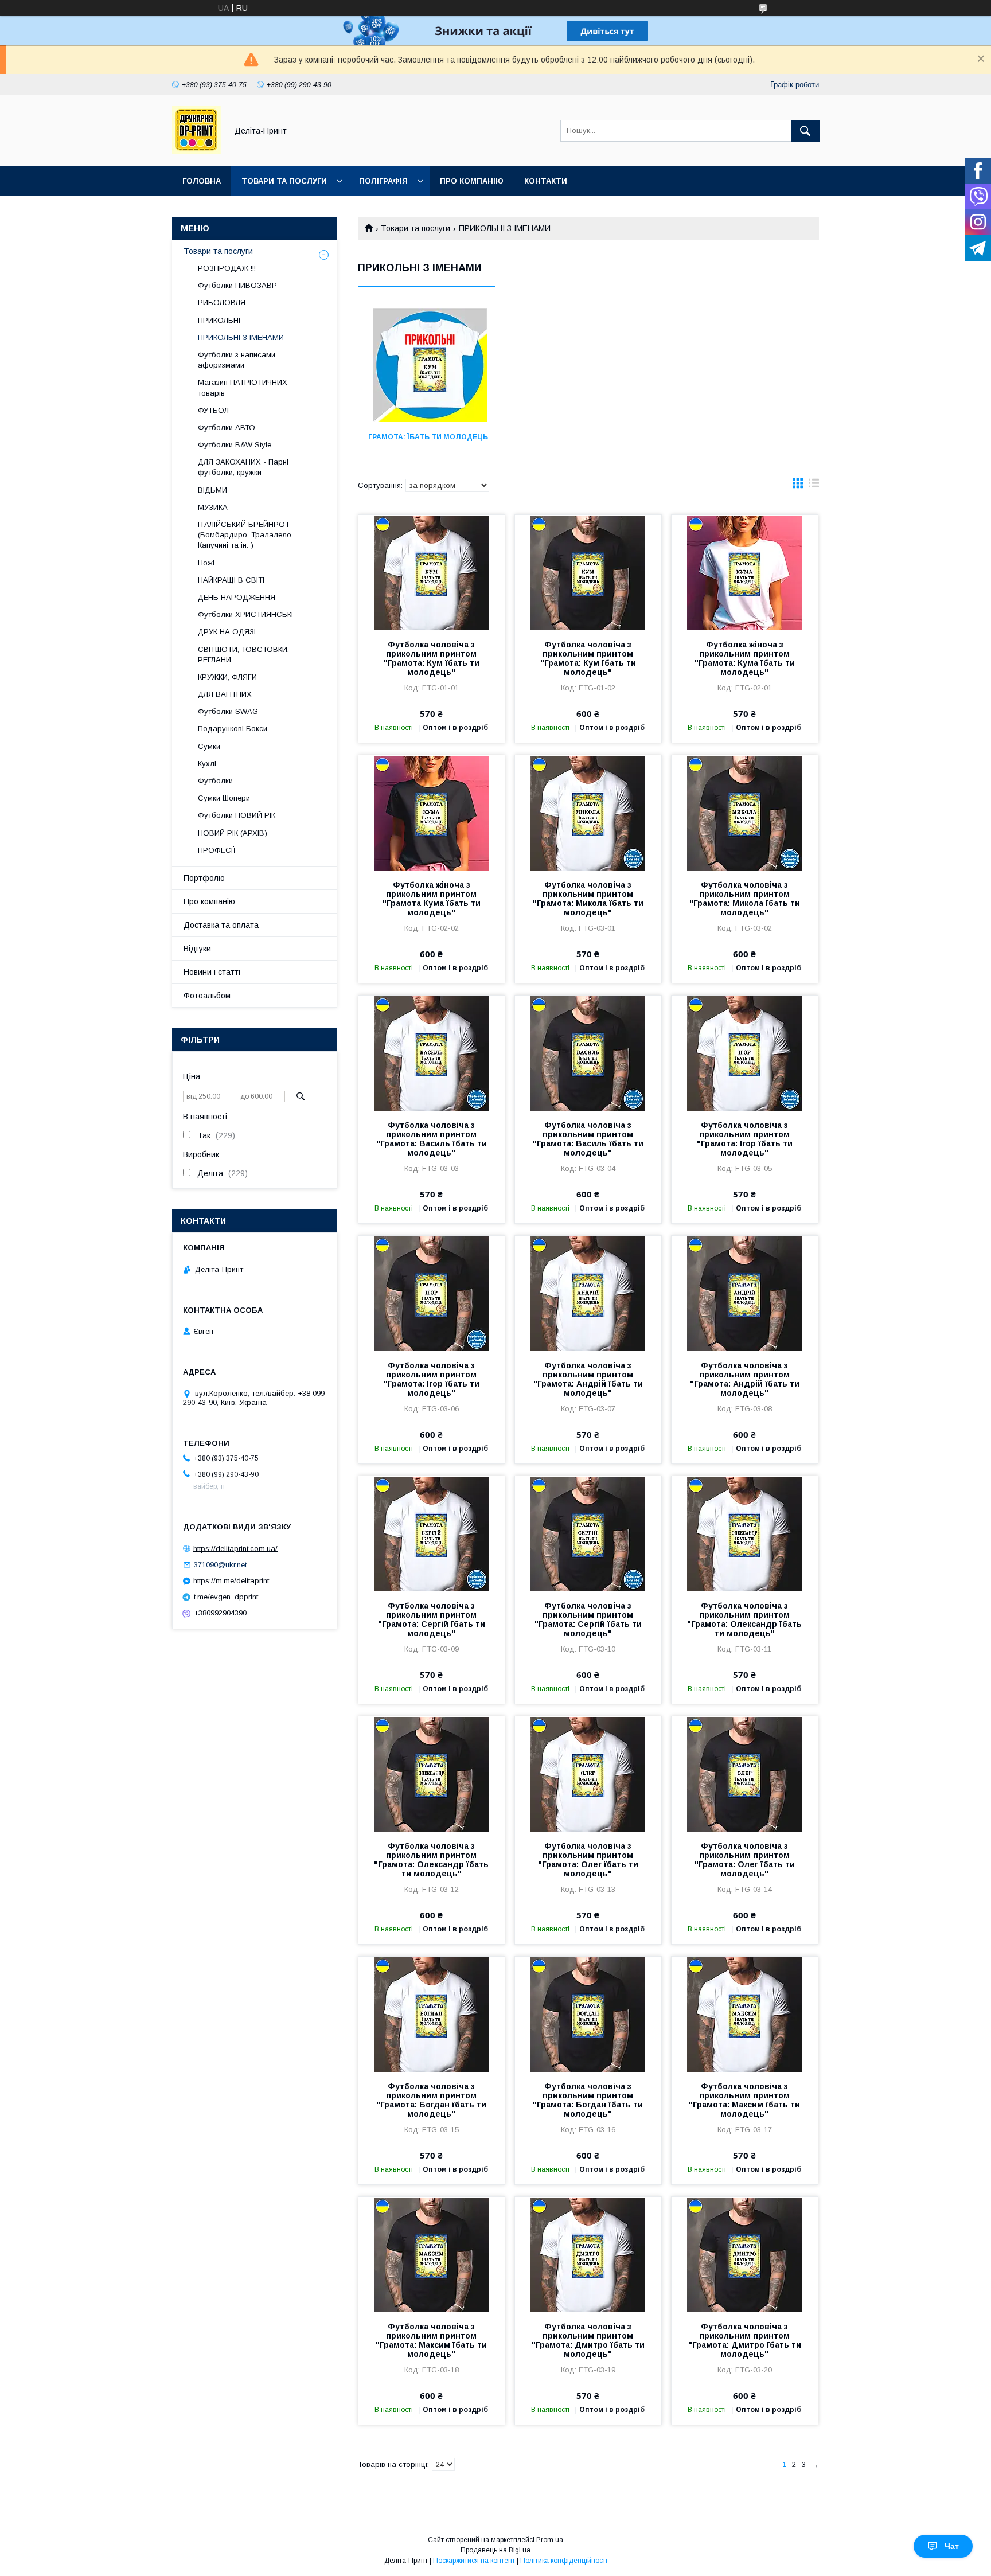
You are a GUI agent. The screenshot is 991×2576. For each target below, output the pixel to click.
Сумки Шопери (224, 798)
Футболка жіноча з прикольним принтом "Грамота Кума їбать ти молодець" (432, 899)
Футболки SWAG (228, 711)
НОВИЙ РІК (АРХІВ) (233, 833)
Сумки (209, 746)
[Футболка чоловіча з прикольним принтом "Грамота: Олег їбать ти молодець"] (588, 1774)
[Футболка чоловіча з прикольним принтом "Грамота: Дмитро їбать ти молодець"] (588, 2254)
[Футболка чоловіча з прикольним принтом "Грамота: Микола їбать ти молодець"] (588, 813)
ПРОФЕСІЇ (217, 850)
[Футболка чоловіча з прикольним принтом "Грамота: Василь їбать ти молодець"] (432, 1053)
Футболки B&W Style (235, 445)
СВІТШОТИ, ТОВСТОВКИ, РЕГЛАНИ (243, 655)
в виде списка (814, 486)
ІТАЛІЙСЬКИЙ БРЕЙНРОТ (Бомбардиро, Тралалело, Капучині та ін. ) (245, 535)
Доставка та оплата (221, 925)
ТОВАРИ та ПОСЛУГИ (284, 181)
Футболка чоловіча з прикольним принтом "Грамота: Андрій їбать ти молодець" (588, 1379)
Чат (952, 2546)
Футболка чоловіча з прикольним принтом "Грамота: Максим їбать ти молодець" (744, 2100)
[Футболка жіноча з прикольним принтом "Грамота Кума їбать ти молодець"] (432, 813)
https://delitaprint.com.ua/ (235, 1548)
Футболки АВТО (227, 428)
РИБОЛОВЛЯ (222, 303)
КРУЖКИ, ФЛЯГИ (227, 677)
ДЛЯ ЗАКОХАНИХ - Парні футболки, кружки (243, 467)
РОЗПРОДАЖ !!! (227, 268)
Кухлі (207, 764)
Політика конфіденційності (564, 2561)
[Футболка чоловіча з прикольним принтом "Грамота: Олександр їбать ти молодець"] (745, 1533)
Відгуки (197, 949)
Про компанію (472, 181)
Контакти (546, 181)
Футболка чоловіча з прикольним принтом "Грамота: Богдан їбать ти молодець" (431, 2100)
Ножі (206, 563)
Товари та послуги (415, 228)
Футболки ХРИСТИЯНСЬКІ (245, 614)
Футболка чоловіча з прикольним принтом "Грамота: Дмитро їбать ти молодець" (588, 2340)
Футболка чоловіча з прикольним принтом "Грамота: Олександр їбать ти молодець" (744, 1619)
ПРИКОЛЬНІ (219, 320)
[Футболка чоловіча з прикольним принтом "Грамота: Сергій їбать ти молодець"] (432, 1533)
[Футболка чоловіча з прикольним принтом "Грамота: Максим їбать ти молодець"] (745, 2014)
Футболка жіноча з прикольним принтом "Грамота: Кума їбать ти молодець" (745, 658)
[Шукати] (805, 131)
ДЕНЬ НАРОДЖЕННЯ (237, 597)
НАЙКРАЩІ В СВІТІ (231, 580)
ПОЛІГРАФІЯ (383, 181)
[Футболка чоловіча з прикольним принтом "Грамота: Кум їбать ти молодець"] (432, 572)
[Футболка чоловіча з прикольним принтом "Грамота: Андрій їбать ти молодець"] (588, 1293)
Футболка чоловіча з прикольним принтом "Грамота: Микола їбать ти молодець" (588, 899)
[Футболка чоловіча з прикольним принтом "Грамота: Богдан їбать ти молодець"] (432, 2014)
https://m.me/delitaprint (231, 1581)
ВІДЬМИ (212, 490)
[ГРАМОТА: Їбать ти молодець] (430, 365)
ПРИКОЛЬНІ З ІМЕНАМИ (241, 337)
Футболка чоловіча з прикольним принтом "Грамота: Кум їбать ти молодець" (432, 658)
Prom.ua (550, 2540)
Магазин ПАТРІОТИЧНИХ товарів (243, 387)
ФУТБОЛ (213, 410)
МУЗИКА (213, 507)
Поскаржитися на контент (474, 2561)
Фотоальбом (207, 996)
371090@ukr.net (220, 1565)
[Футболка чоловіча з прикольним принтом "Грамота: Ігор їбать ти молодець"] (745, 1053)
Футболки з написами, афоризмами (237, 360)
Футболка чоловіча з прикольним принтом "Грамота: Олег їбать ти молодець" (588, 1860)
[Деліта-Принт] (196, 151)
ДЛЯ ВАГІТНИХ (225, 694)
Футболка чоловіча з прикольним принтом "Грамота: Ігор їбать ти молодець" (745, 1139)
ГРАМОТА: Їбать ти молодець (428, 437)
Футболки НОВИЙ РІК (237, 815)
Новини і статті (212, 972)
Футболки (215, 781)
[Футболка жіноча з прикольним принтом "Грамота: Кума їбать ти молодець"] (745, 572)
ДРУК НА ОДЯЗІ (227, 632)
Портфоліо (204, 878)
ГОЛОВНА (202, 181)
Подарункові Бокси (233, 729)
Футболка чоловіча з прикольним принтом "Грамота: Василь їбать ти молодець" (432, 1139)
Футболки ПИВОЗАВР (237, 285)
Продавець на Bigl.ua (495, 2550)
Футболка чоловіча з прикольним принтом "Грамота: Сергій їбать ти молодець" (432, 1619)
